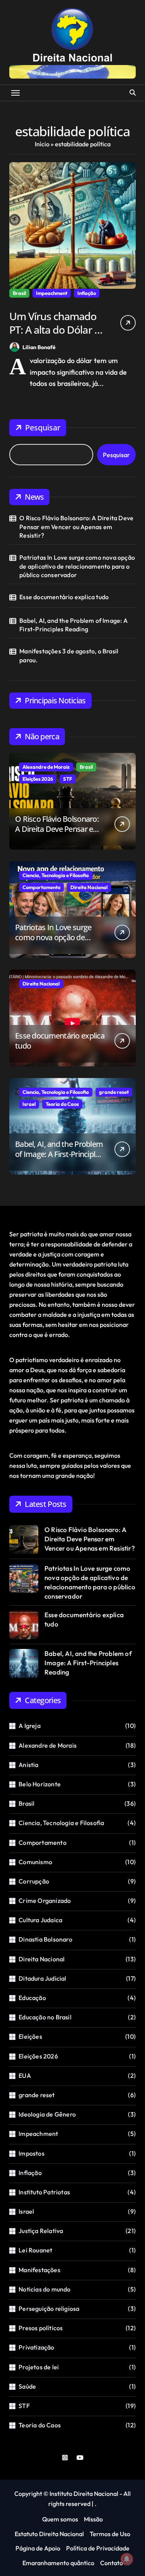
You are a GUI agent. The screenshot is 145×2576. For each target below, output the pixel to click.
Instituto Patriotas (44, 2192)
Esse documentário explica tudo (64, 597)
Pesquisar (43, 428)
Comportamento (41, 887)
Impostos (32, 2153)
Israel (29, 1104)
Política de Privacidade (98, 2548)
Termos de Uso (110, 2534)
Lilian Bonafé (39, 347)
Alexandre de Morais (46, 767)
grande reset (114, 1092)
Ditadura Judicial (42, 1978)
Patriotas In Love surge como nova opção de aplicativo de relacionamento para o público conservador (77, 566)
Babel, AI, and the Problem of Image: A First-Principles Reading (73, 625)
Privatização (36, 2347)
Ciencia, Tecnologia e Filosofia (56, 875)
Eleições (30, 2036)
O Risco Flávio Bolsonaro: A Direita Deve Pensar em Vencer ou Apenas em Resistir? (76, 527)
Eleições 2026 (38, 779)
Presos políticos (41, 2328)
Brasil (19, 293)
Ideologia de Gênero (47, 2114)
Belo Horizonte (40, 1784)
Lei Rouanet (35, 2250)
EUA (25, 2076)
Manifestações (39, 2270)
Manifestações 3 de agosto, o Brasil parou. (69, 655)
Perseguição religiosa (49, 2309)
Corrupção (34, 1881)
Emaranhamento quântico (58, 2563)
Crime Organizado (45, 1901)
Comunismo (35, 1862)
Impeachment (52, 293)
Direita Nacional (89, 887)
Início (42, 144)
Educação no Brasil (45, 2017)
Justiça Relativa (41, 2231)
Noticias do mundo (44, 2289)
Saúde (27, 2386)
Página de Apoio (38, 2548)
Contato (112, 2563)
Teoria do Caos (62, 1104)
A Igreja (30, 1726)
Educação (32, 1998)
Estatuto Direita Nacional (49, 2534)
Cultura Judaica (40, 1920)
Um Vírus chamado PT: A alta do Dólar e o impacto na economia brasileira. (59, 336)
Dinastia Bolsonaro (45, 1939)
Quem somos (60, 2519)
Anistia (28, 1765)
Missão (93, 2519)
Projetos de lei (39, 2367)
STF (68, 779)
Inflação (87, 293)
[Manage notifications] (127, 2559)
